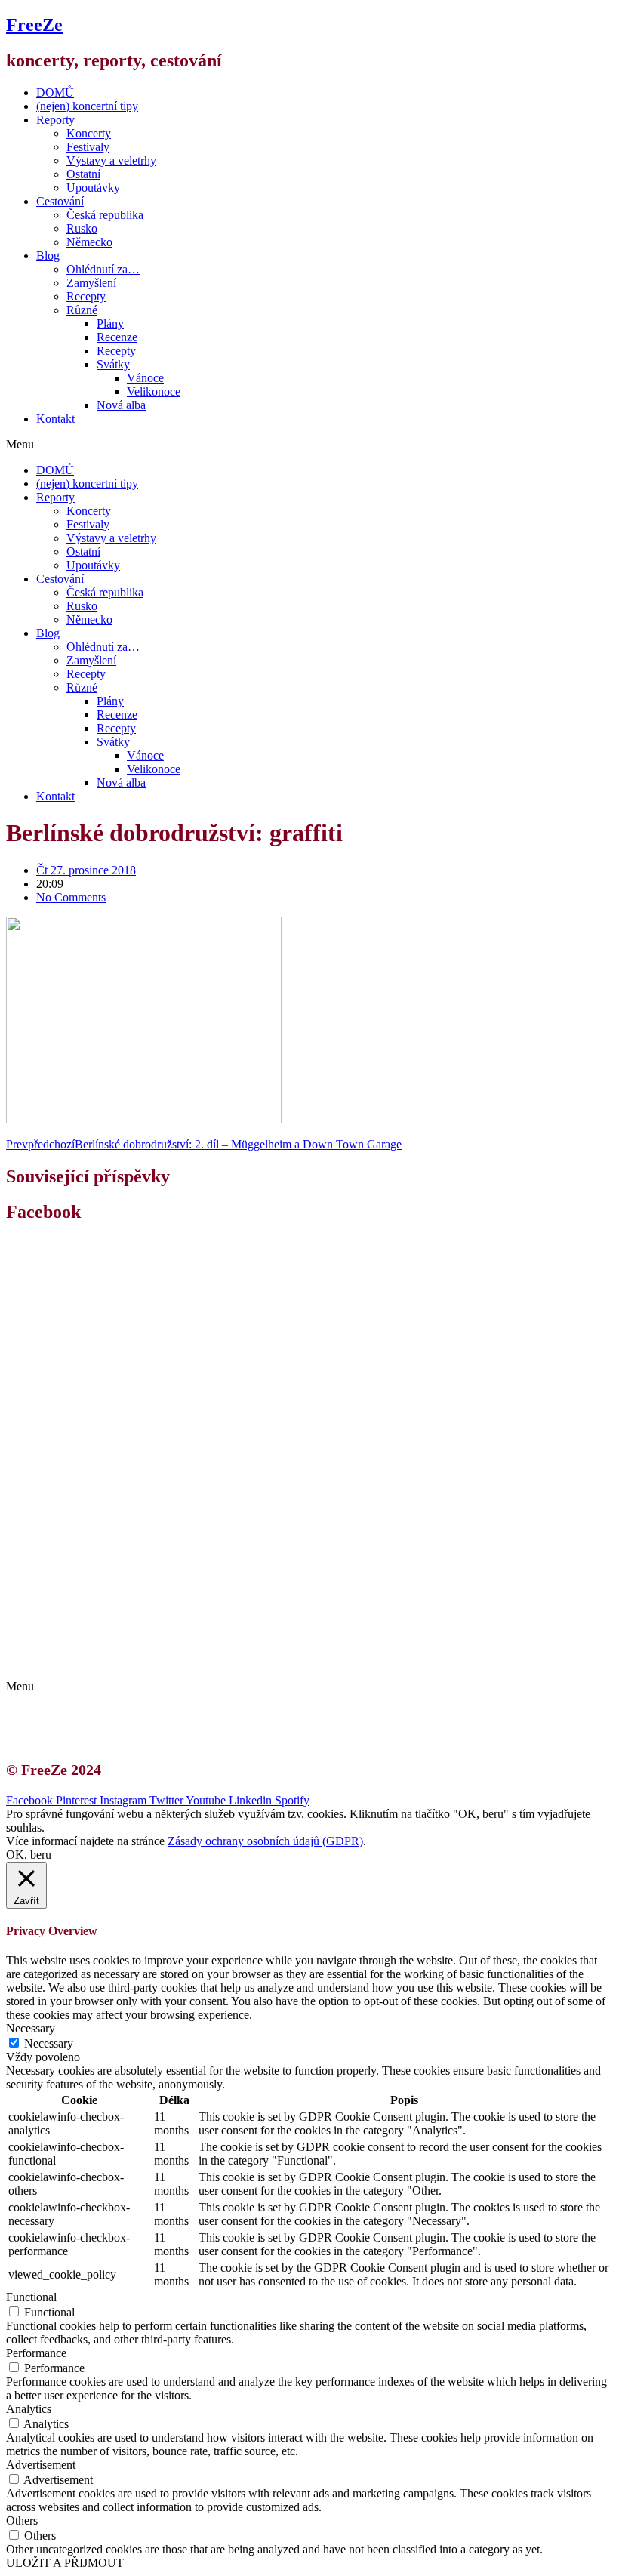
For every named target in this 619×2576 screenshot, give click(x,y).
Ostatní (83, 174)
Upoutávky (93, 188)
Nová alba (121, 405)
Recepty (86, 296)
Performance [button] (36, 2353)
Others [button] (22, 2521)
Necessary (49, 2043)
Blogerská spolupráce (103, 1647)
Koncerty (89, 133)
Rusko (82, 228)
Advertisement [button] (41, 2465)
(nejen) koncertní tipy (87, 106)
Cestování (60, 201)
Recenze (117, 337)
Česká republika (105, 215)
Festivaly (88, 147)
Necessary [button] (31, 2028)
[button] (309, 445)
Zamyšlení (91, 283)
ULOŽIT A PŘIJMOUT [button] (65, 2563)
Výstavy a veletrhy (111, 160)
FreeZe (34, 25)
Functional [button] (31, 2297)
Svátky (113, 364)
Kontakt (55, 419)
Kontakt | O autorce (98, 1633)
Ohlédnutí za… (103, 269)
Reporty (55, 120)
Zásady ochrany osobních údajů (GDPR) (149, 1661)
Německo (89, 242)
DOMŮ (55, 92)
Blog (48, 256)
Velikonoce (154, 391)
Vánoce (145, 378)
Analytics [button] (29, 2409)
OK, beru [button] (29, 1855)
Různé (82, 310)
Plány (110, 324)
